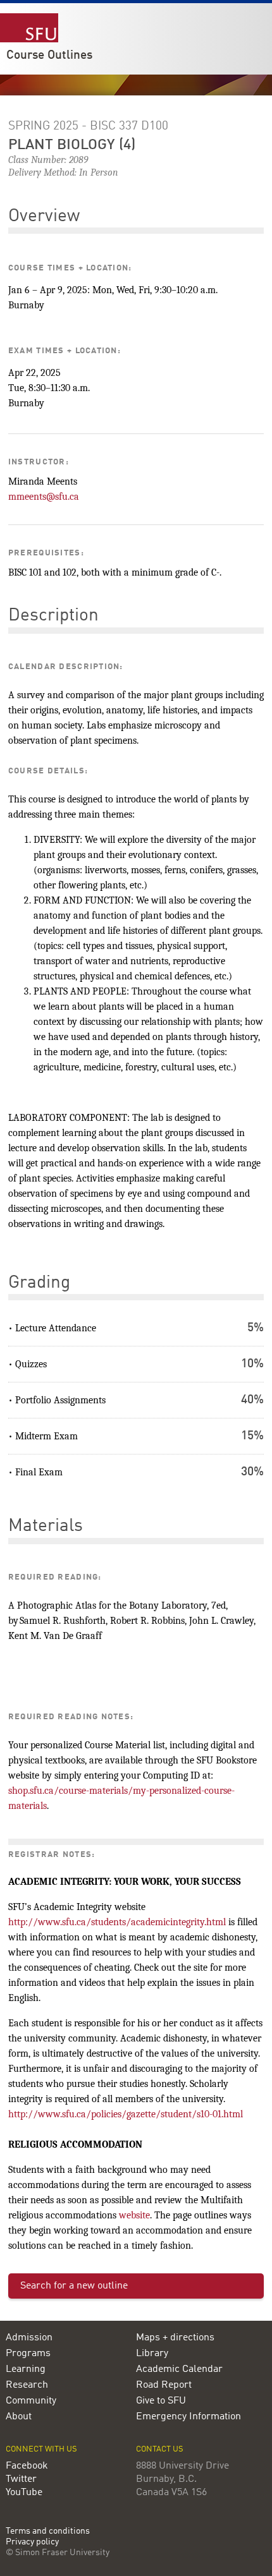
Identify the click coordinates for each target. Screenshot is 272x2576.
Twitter (21, 2479)
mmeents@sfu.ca (44, 497)
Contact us (160, 2449)
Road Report (164, 2385)
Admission (29, 2338)
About (19, 2417)
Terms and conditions (48, 2531)
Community (31, 2401)
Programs (28, 2354)
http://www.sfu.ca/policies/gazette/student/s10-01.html (126, 2114)
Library (152, 2354)
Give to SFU (161, 2401)
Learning (26, 2369)
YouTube (24, 2493)
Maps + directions (175, 2338)
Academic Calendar (179, 2369)
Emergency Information (189, 2417)
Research (27, 2385)
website (134, 2215)
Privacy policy (32, 2542)
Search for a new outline (74, 2286)
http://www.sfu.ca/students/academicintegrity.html (117, 1922)
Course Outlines (49, 56)
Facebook (27, 2466)
